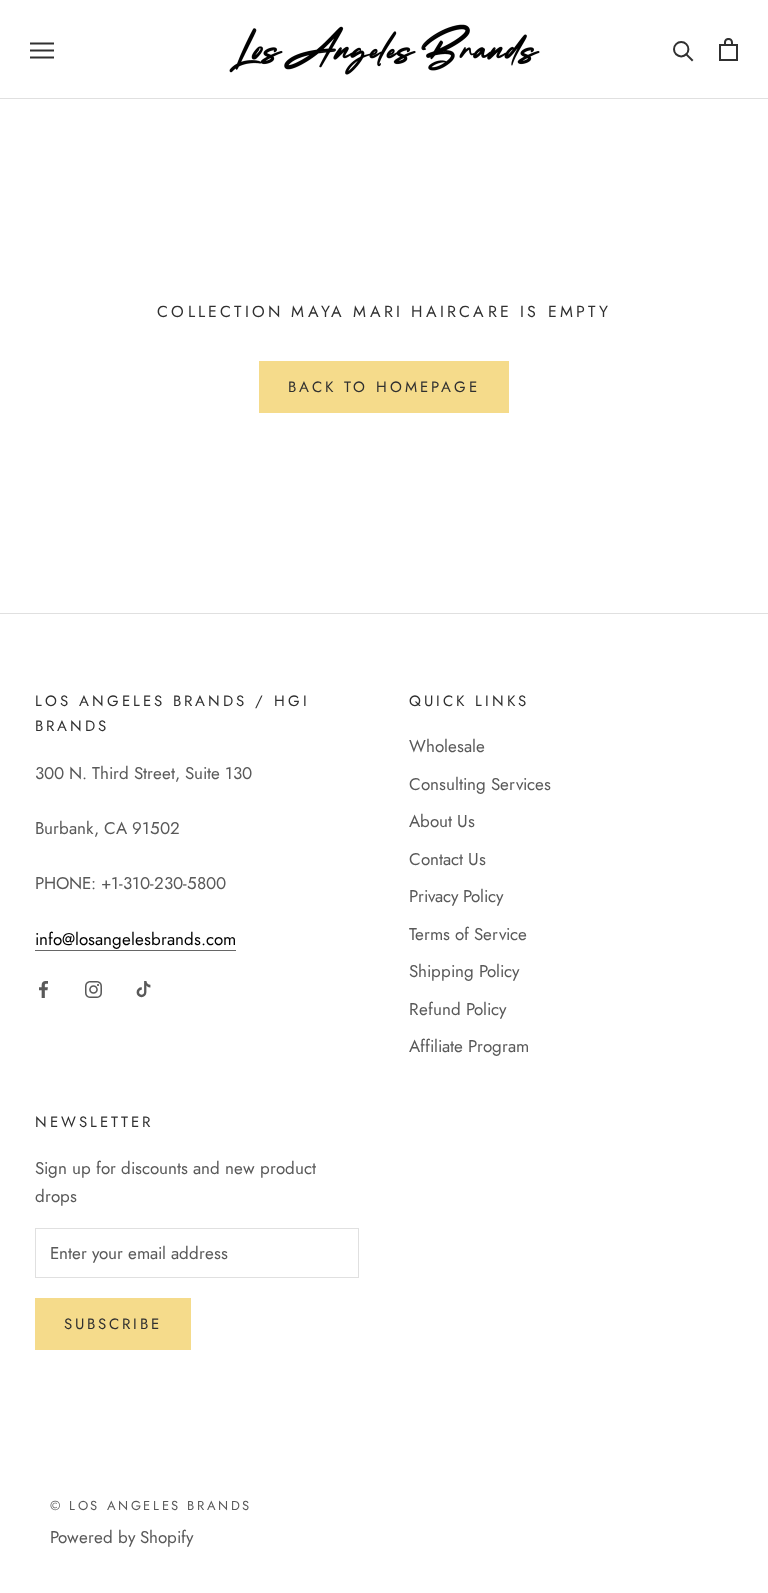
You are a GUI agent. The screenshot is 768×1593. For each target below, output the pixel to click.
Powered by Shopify (121, 1537)
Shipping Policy (464, 971)
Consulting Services (480, 784)
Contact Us (447, 859)
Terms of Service (468, 934)
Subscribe (113, 1324)
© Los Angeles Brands (151, 1505)
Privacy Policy (456, 896)
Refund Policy (457, 1009)
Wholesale (447, 746)
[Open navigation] (42, 49)
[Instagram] (93, 988)
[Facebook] (43, 988)
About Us (442, 821)
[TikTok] (143, 988)
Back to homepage (384, 387)
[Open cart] (728, 49)
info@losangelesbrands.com (135, 939)
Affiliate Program (469, 1046)
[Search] (683, 49)
